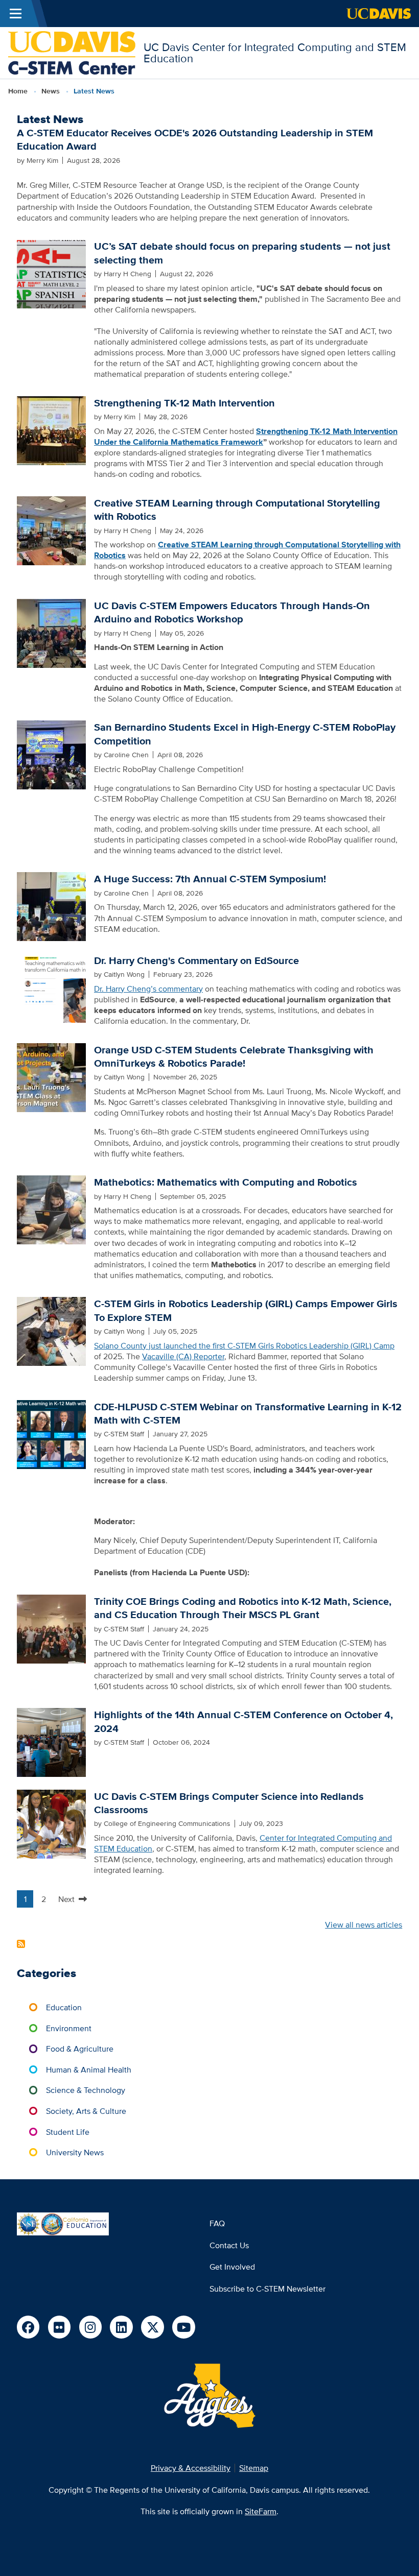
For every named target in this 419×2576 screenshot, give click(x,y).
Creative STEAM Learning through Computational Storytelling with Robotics (237, 510)
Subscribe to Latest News (21, 1944)
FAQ (217, 2223)
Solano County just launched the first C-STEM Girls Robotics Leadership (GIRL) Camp (244, 1345)
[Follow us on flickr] (60, 2327)
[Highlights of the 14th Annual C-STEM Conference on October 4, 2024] (51, 1742)
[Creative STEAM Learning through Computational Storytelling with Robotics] (51, 529)
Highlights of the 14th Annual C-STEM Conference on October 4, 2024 (243, 1721)
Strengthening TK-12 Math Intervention (184, 403)
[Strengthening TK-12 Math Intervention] (51, 429)
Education (64, 2007)
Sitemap (254, 2468)
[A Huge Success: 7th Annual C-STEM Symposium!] (51, 906)
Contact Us (229, 2245)
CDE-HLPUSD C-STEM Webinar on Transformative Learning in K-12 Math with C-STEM (248, 1413)
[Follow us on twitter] (153, 2327)
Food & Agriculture (80, 2049)
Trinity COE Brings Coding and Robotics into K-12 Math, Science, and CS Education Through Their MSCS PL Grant (243, 1608)
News (51, 91)
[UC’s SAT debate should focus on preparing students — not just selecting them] (51, 273)
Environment (69, 2028)
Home (18, 91)
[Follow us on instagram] (91, 2327)
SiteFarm (261, 2511)
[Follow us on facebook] (28, 2327)
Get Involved (232, 2267)
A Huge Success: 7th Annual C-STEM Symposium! (210, 879)
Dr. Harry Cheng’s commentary (148, 989)
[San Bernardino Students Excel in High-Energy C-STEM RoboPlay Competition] (51, 754)
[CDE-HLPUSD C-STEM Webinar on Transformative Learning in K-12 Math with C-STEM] (51, 1433)
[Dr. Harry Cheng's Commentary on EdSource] (51, 987)
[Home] (72, 52)
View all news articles (364, 1924)
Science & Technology (86, 2090)
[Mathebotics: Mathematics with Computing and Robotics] (51, 1209)
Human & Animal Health (89, 2069)
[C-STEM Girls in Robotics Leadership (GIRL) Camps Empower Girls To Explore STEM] (51, 1331)
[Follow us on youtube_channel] (184, 2327)
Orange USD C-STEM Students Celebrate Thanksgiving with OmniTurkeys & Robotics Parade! (234, 1056)
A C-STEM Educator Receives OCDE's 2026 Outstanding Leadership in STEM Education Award (195, 139)
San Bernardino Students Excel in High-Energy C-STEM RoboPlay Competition (245, 734)
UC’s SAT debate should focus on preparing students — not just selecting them (242, 253)
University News (75, 2152)
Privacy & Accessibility (191, 2468)
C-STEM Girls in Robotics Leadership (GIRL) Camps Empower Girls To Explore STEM (246, 1310)
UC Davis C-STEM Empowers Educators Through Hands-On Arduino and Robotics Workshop (232, 612)
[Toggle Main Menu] (16, 14)
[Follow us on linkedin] (121, 2327)
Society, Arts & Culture (86, 2111)
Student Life (68, 2132)
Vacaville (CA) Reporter (183, 1356)
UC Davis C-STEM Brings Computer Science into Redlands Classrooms (229, 1803)
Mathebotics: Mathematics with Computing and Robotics (226, 1182)
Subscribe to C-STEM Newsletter (267, 2289)
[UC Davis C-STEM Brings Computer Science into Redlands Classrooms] (51, 1823)
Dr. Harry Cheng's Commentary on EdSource (196, 960)
